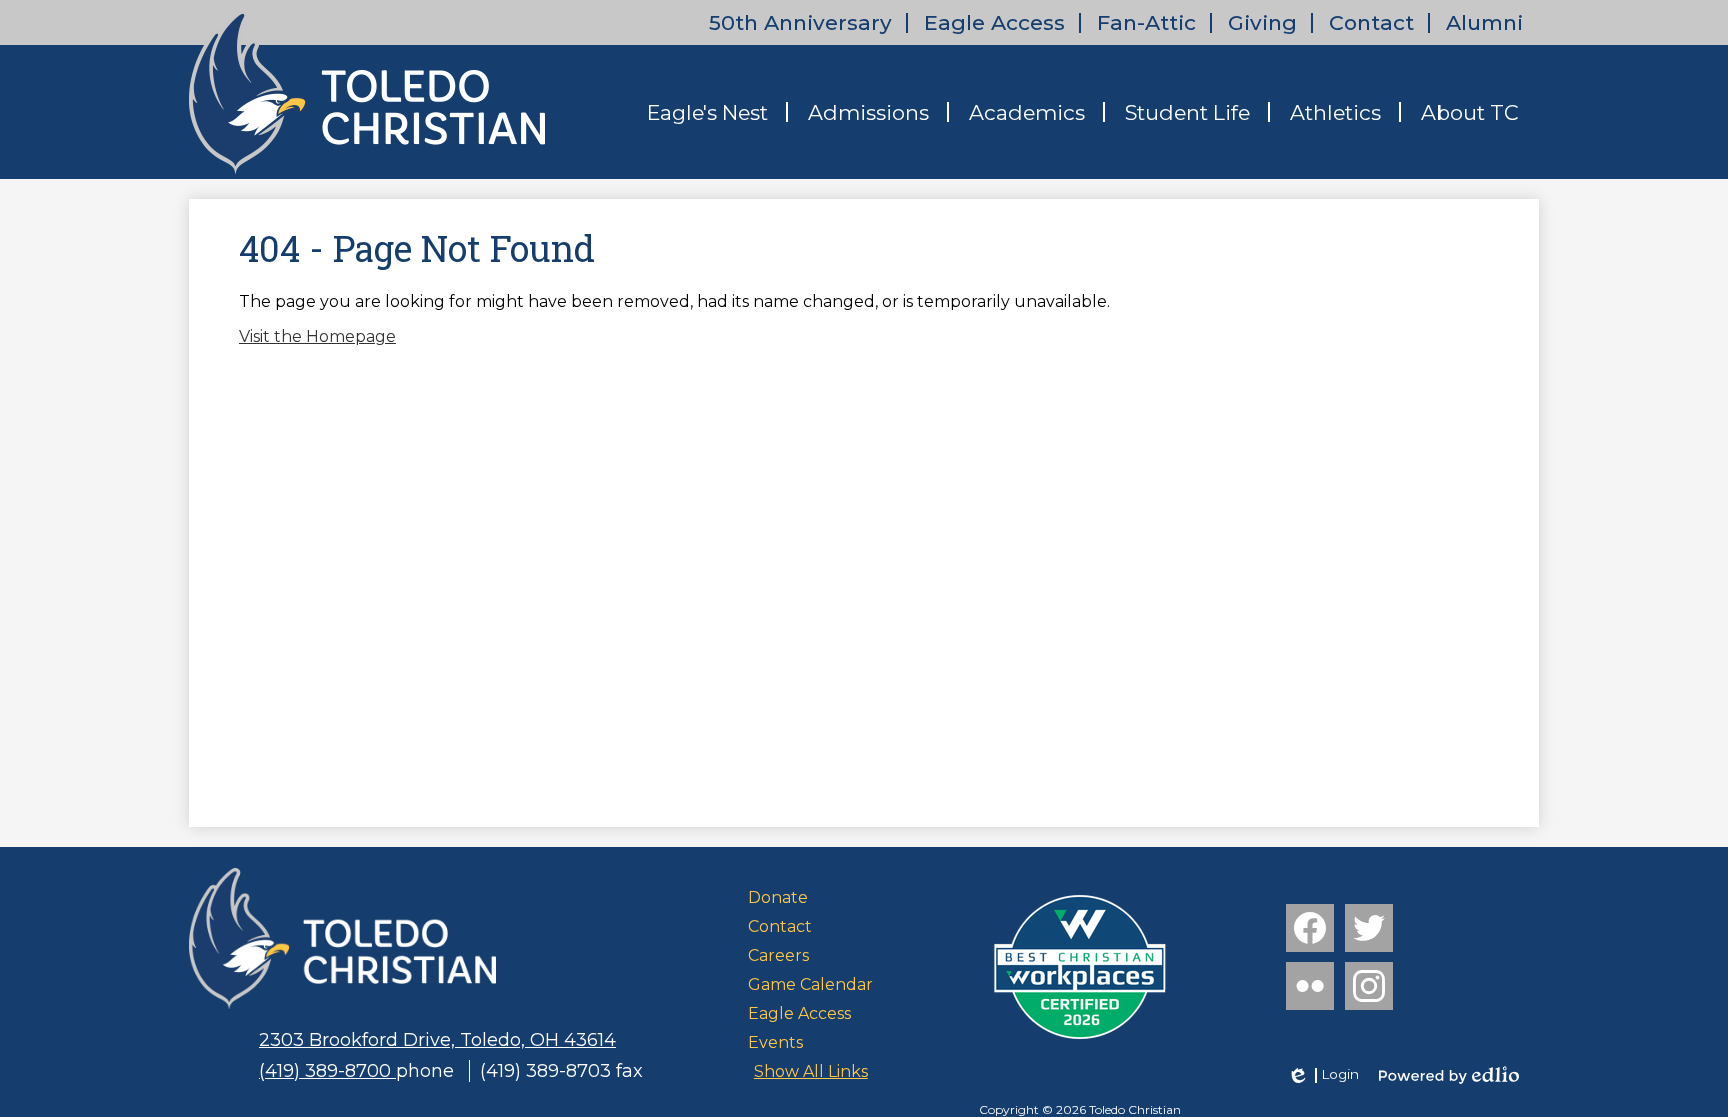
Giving (1262, 22)
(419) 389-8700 (327, 1071)
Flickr (1310, 986)
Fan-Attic (1146, 22)
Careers (778, 955)
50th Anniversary (800, 22)
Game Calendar (810, 984)
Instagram (1369, 986)
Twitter (1369, 928)
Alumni (1484, 22)
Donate (778, 897)
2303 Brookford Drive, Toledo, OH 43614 (437, 1040)
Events (775, 1042)
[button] (707, 112)
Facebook (1310, 928)
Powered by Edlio (1449, 1075)
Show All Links (811, 1071)
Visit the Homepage (317, 336)
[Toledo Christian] (367, 92)
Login (1322, 1075)
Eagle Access (994, 22)
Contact (1371, 22)
